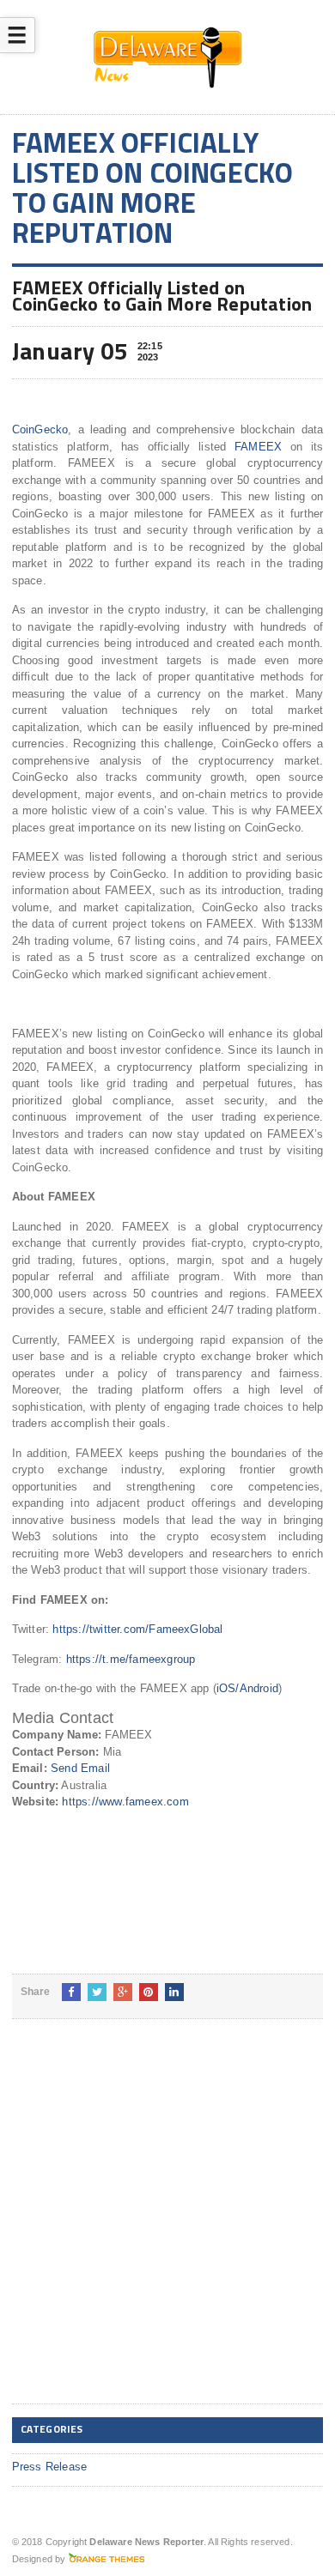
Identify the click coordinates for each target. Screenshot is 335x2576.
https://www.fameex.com (125, 1802)
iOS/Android (247, 1688)
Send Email (80, 1768)
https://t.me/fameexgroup (131, 1659)
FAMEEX (258, 447)
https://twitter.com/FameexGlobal (137, 1629)
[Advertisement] (167, 2225)
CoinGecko (40, 429)
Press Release (50, 2467)
